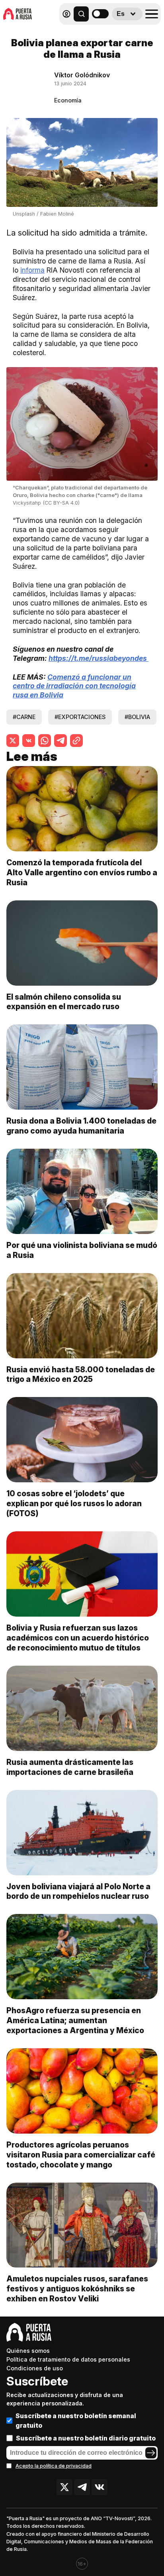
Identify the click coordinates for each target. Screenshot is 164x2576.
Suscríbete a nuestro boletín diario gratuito (86, 2438)
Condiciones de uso (35, 2368)
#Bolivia (137, 717)
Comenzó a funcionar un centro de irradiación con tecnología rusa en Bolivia (74, 686)
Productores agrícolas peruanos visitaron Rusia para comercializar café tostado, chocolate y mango (81, 2155)
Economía (68, 100)
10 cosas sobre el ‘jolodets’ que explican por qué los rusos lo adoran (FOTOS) (74, 1503)
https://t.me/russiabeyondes (99, 658)
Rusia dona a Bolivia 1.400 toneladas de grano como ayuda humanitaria (81, 1126)
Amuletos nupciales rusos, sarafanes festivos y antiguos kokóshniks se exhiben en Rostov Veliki (77, 2289)
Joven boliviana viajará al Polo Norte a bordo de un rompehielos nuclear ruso (78, 1891)
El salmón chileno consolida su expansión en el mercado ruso (64, 1002)
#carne (24, 717)
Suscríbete (37, 2381)
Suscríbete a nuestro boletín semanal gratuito (76, 2421)
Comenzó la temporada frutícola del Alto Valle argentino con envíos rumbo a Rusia (82, 872)
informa (32, 270)
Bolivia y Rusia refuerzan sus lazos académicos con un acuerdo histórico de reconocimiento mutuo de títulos (78, 1638)
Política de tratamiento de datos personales (68, 2359)
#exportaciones (80, 717)
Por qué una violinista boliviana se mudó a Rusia (82, 1250)
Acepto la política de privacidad (54, 2466)
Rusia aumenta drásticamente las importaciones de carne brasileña (70, 1767)
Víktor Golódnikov (82, 75)
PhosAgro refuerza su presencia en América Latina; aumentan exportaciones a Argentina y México (75, 2020)
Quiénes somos (28, 2351)
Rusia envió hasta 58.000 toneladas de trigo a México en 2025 (81, 1374)
